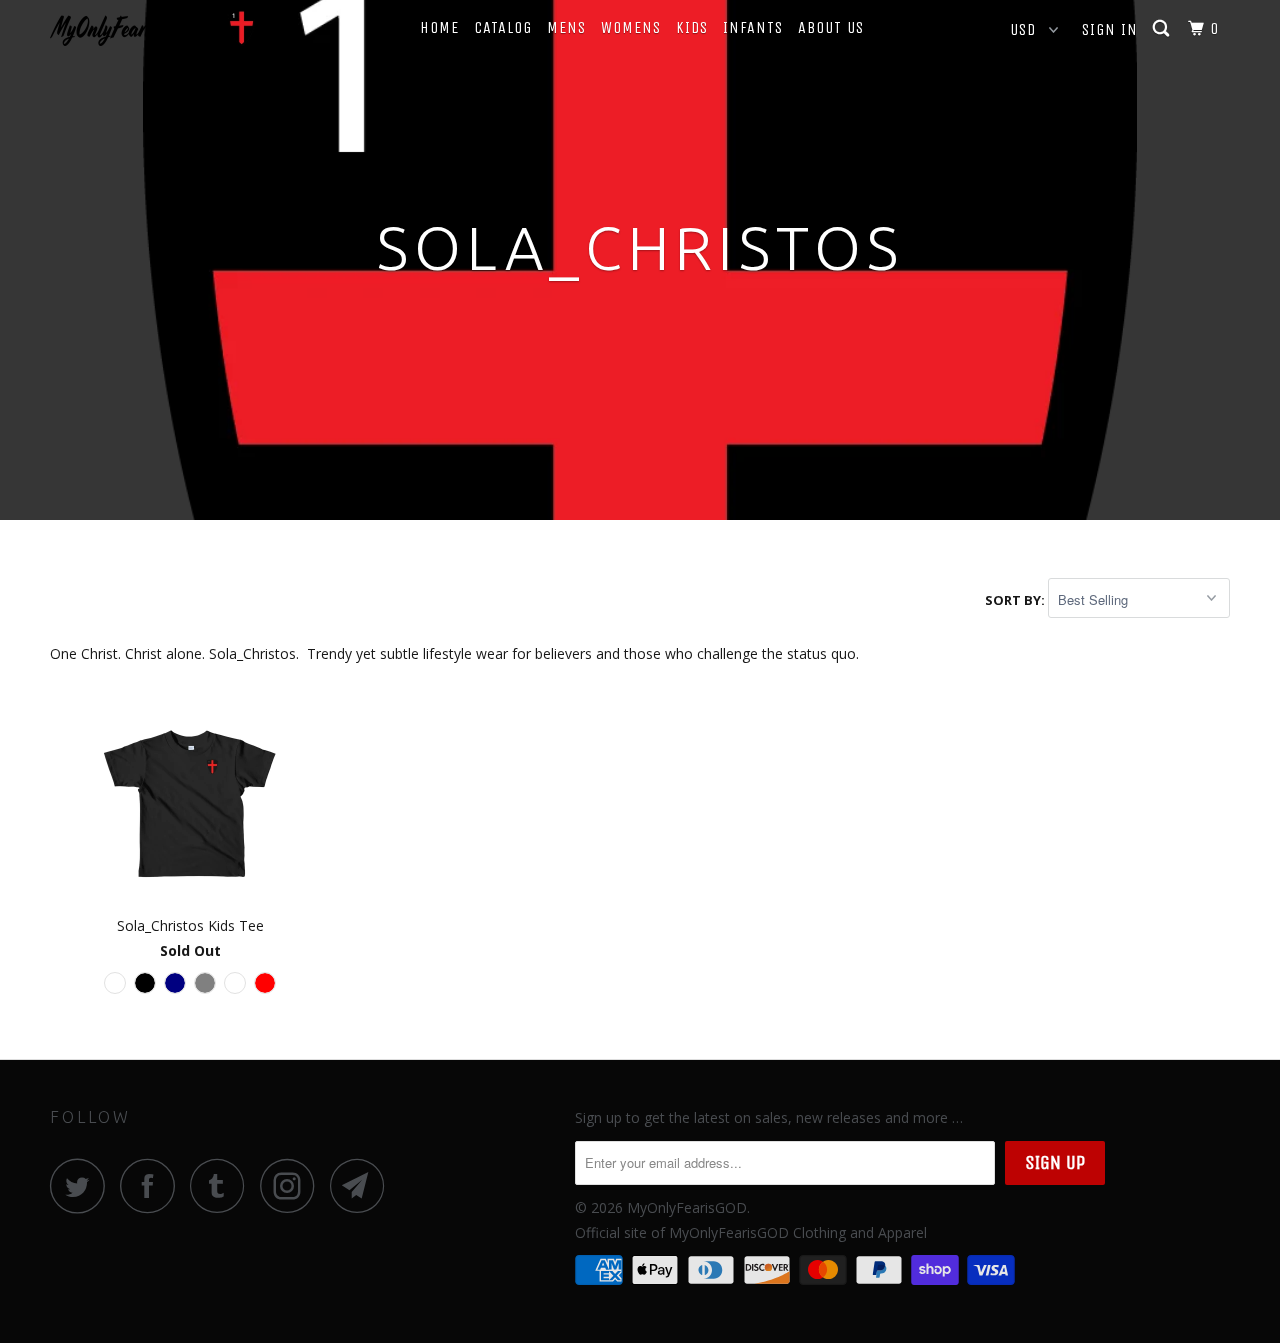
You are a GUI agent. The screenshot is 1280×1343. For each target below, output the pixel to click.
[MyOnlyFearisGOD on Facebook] (153, 1185)
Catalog (503, 27)
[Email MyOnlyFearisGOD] (363, 1185)
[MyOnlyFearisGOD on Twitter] (83, 1185)
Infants (753, 27)
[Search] (1163, 29)
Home (439, 27)
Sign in (1110, 29)
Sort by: (1016, 600)
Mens (566, 27)
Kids (692, 27)
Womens (631, 27)
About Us (831, 27)
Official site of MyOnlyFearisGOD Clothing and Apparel (751, 1232)
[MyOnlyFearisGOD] (152, 28)
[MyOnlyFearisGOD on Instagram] (293, 1185)
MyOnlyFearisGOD (687, 1207)
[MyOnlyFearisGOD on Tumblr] (223, 1185)
